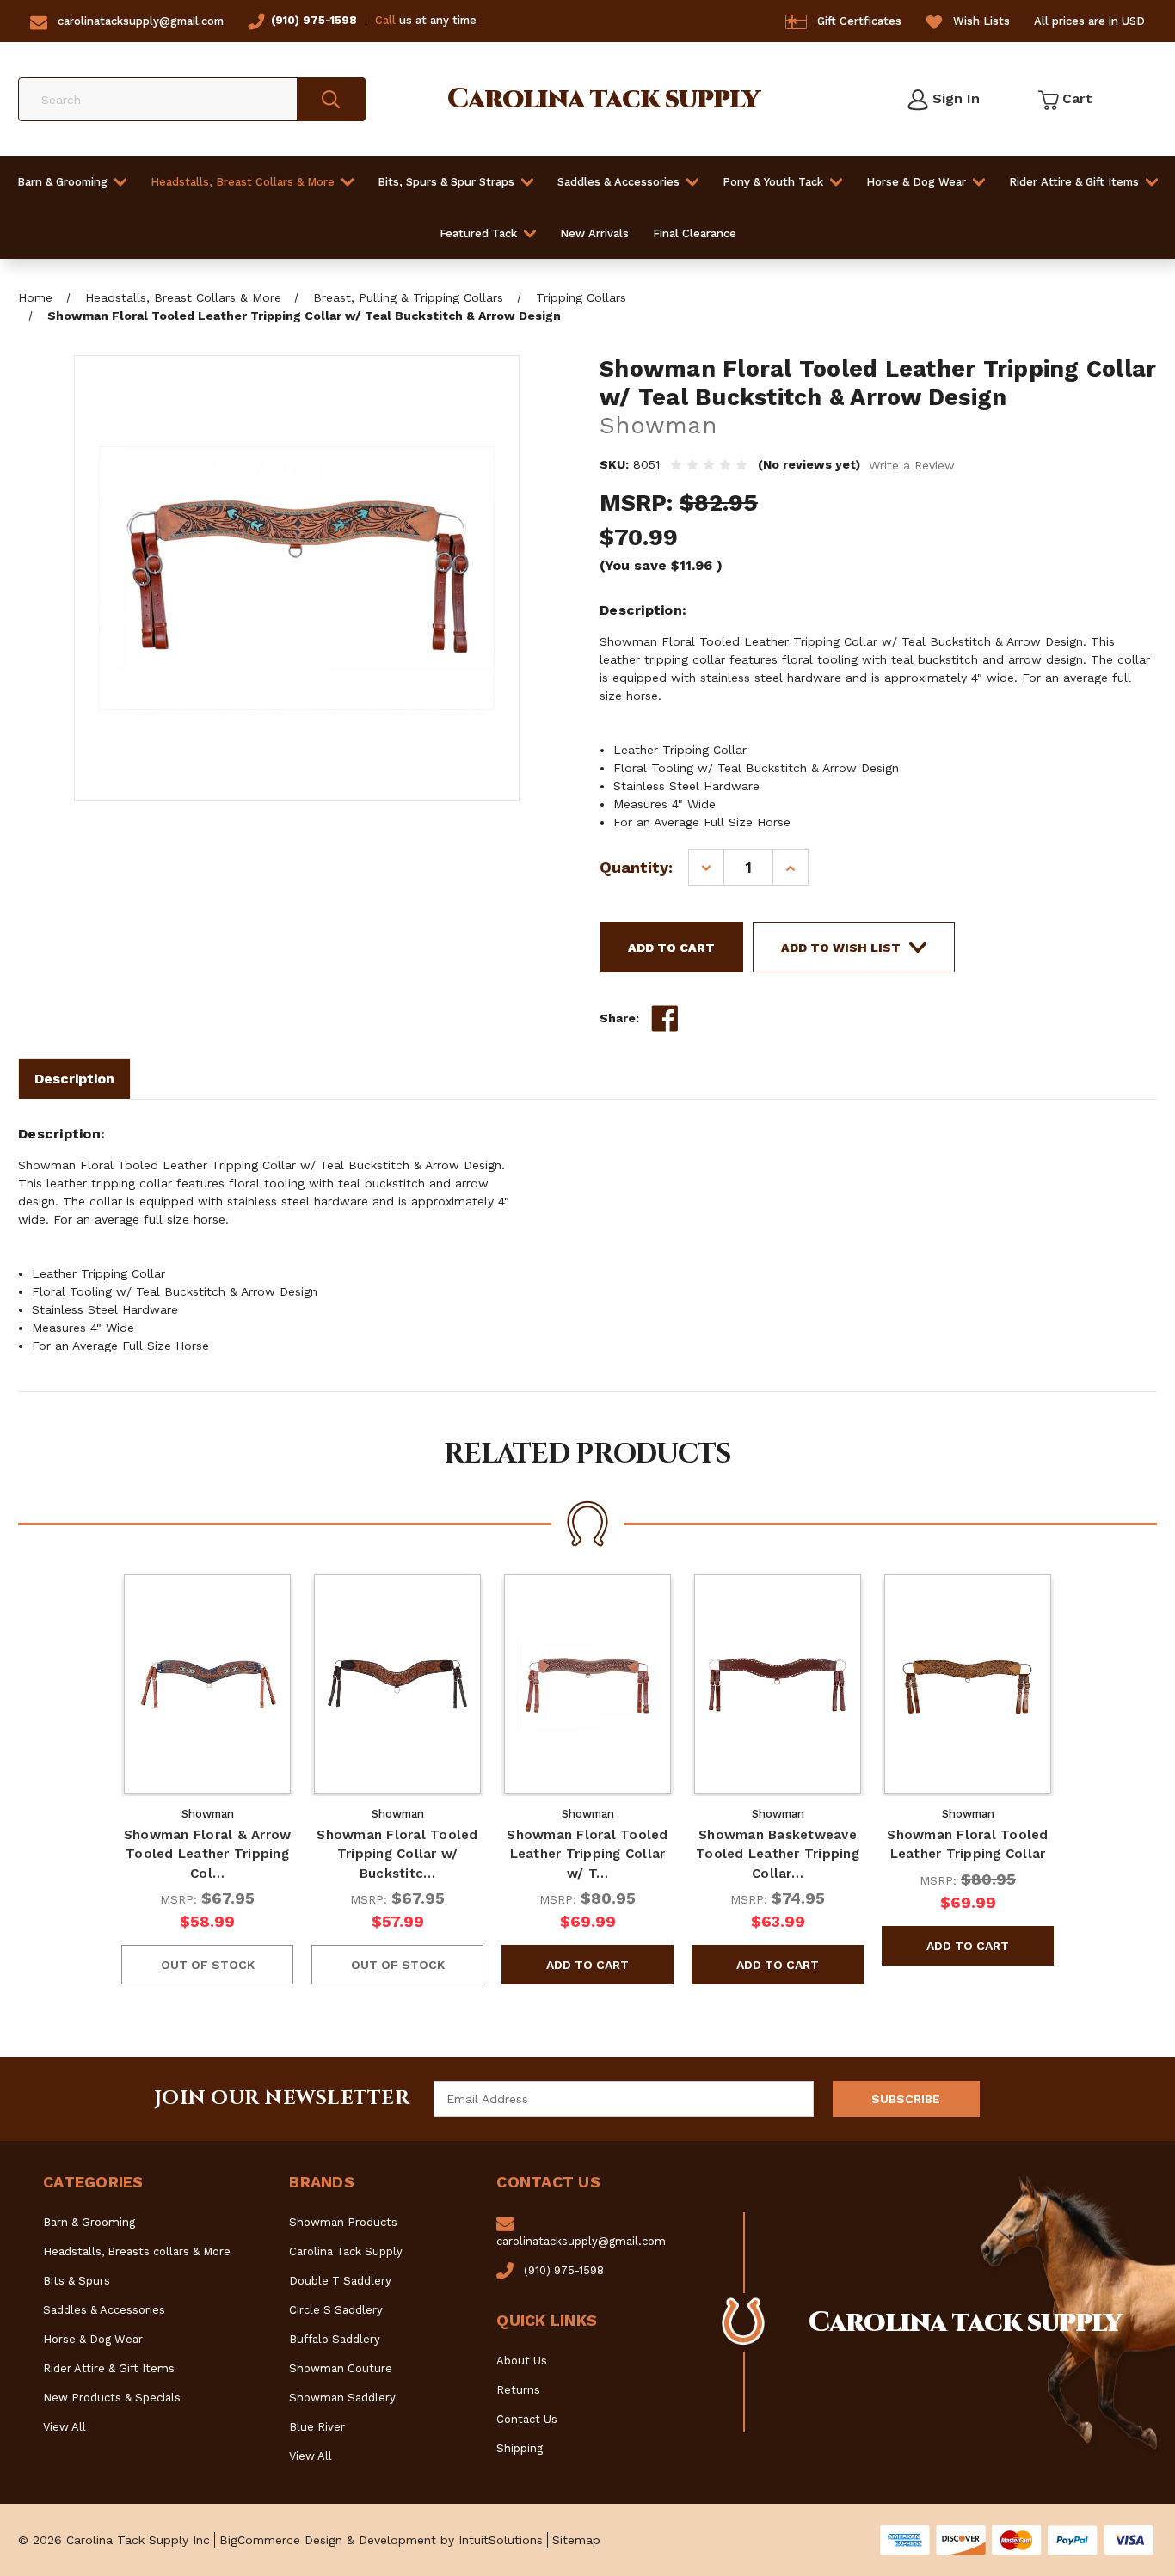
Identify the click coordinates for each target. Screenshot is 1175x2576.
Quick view (207, 1684)
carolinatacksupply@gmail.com (141, 21)
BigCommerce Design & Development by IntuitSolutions (381, 2540)
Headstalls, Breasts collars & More (137, 2251)
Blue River (317, 2427)
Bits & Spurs (77, 2281)
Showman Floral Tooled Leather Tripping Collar (967, 1845)
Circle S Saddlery (336, 2310)
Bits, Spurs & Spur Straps (446, 182)
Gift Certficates (859, 21)
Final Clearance (695, 233)
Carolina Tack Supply (346, 2251)
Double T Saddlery (340, 2281)
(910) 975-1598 (314, 20)
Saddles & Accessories (618, 182)
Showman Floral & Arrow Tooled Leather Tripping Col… (208, 1854)
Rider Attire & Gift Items (1074, 182)
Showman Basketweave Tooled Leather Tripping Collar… (778, 1854)
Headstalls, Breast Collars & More (243, 182)
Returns (518, 2390)
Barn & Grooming (62, 182)
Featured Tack (478, 233)
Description (74, 1079)
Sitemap (576, 2540)
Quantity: (636, 867)
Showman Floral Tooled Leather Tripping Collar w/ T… (587, 1854)
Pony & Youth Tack (773, 182)
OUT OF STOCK (208, 1965)
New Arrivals (594, 233)
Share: (619, 1018)
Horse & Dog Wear (916, 182)
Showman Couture (341, 2368)
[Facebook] (665, 1019)
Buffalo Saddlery (335, 2339)
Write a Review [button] (912, 465)
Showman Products (343, 2222)
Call (385, 20)
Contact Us (527, 2419)
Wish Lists (981, 21)
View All (65, 2427)
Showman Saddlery (342, 2398)
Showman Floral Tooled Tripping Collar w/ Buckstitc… (397, 1854)
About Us (522, 2361)
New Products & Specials (112, 2398)
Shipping (520, 2448)
